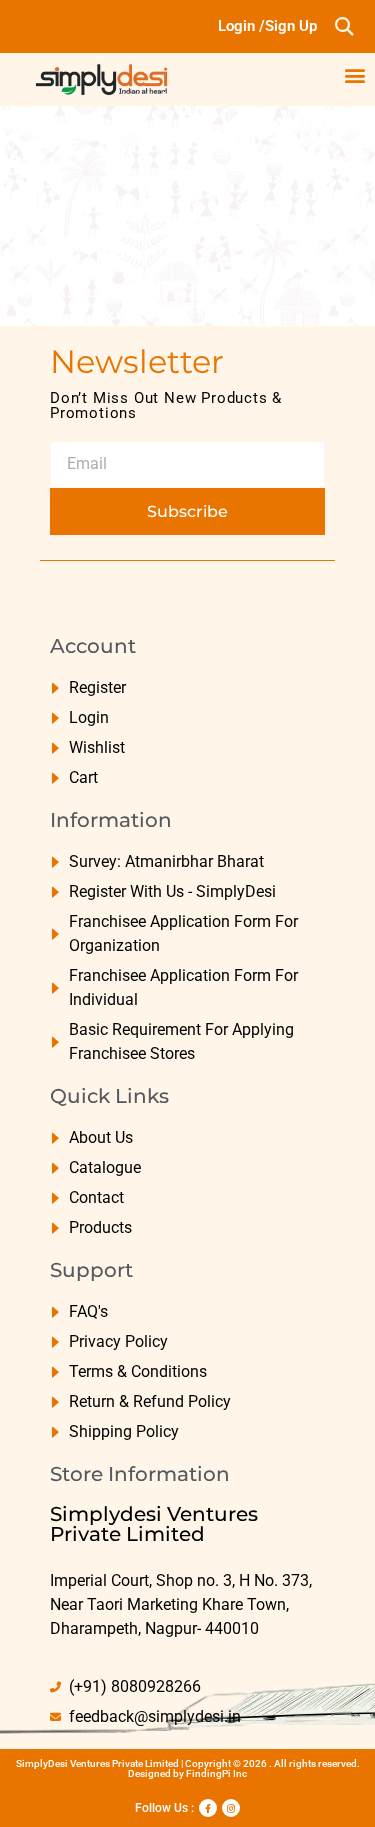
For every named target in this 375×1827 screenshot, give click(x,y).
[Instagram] (231, 1808)
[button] (343, 26)
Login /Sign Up (267, 26)
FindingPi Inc (216, 1773)
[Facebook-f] (208, 1808)
